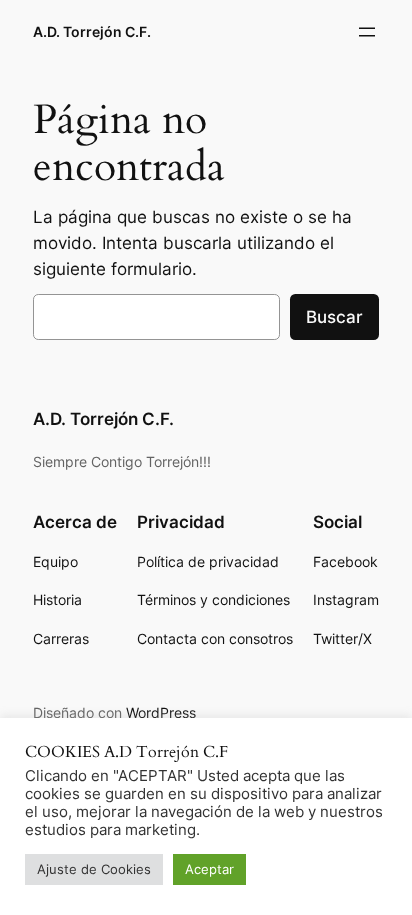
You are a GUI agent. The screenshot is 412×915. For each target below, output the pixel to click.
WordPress (161, 712)
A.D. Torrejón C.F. (92, 31)
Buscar (334, 317)
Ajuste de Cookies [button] (94, 869)
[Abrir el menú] (367, 32)
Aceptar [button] (209, 869)
